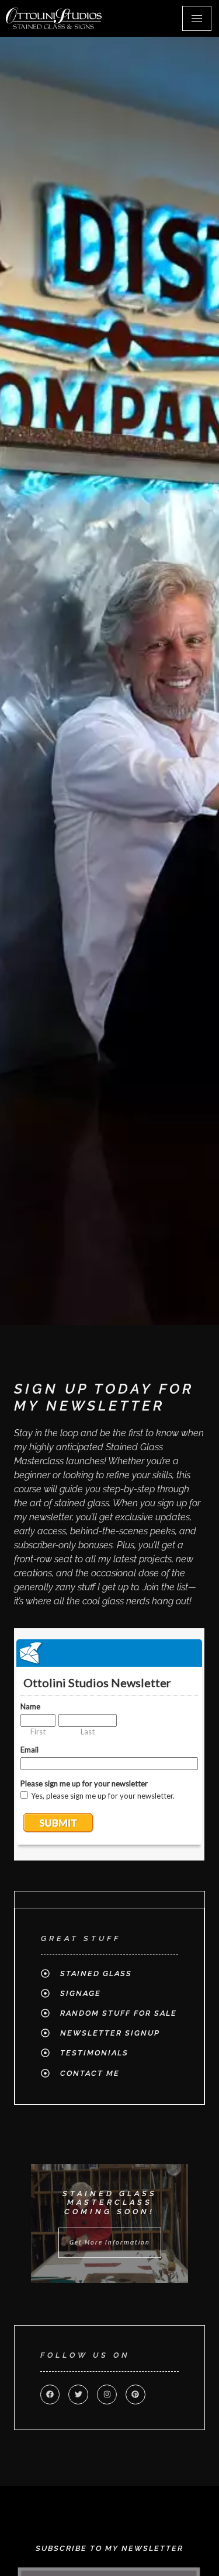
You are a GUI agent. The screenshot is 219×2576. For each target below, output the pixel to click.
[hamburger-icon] (197, 18)
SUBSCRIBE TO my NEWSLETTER (109, 2548)
